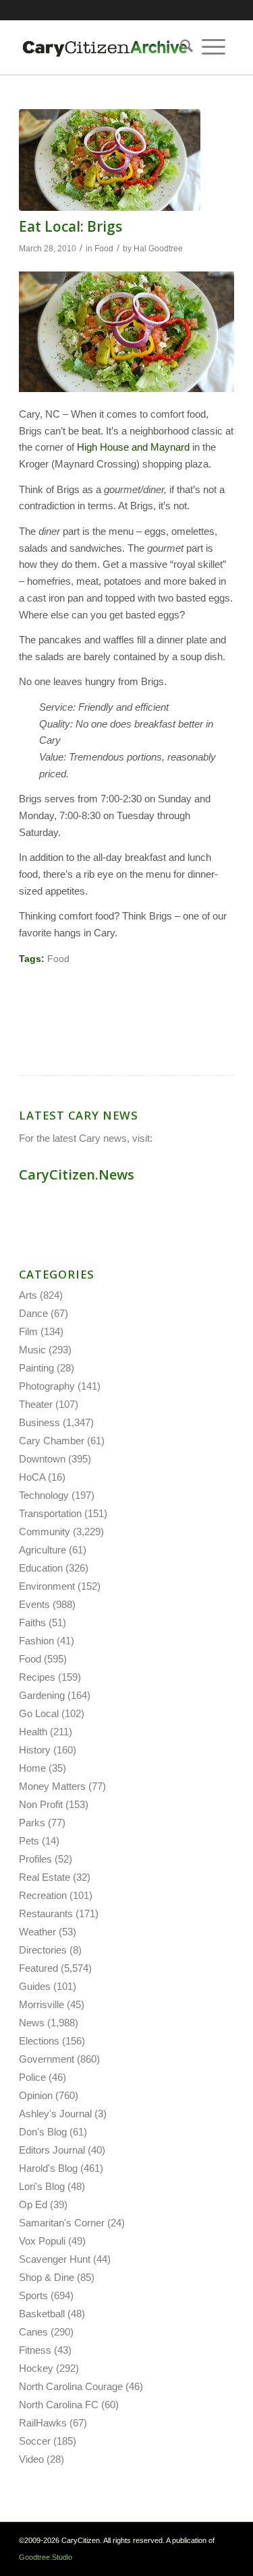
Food (104, 249)
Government (47, 2059)
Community (45, 1532)
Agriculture (43, 1550)
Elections (39, 2041)
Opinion (36, 2095)
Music (32, 1350)
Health (33, 1732)
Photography (47, 1386)
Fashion (36, 1641)
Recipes (37, 1677)
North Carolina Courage (71, 2386)
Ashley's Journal (55, 2114)
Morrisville (41, 2004)
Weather (37, 1932)
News (32, 2023)
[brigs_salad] (110, 160)
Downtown (42, 1459)
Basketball (42, 2314)
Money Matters (52, 1786)
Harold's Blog (48, 2168)
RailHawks (43, 2423)
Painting (36, 1368)
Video (31, 2459)
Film (28, 1331)
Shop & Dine (47, 2277)
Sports (33, 2295)
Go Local (39, 1713)
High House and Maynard (133, 447)
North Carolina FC (59, 2405)
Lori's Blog (42, 2186)
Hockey (36, 2368)
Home (32, 1768)
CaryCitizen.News (77, 1174)
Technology (44, 1495)
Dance (33, 1313)
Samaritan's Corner (62, 2223)
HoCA (32, 1477)
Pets (29, 1841)
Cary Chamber (52, 1441)
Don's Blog (43, 2132)
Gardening (42, 1695)
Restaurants (46, 1913)
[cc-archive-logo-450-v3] (105, 47)
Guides (35, 1986)
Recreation (43, 1895)
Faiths (32, 1622)
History (35, 1750)
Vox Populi (42, 2241)
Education (41, 1568)
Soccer (35, 2441)
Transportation (50, 1513)
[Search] (182, 47)
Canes (33, 2332)
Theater (36, 1404)
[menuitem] (182, 47)
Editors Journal (52, 2150)
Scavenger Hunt (55, 2259)
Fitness (35, 2350)
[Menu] (214, 47)
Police (32, 2077)
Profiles (35, 1859)
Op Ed (33, 2204)
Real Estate (45, 1877)
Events (34, 1604)
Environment (47, 1586)
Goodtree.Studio (46, 2557)
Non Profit (41, 1804)
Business (39, 1422)
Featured (38, 1968)
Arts (28, 1295)
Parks (32, 1823)
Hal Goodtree (158, 249)
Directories (43, 1950)
